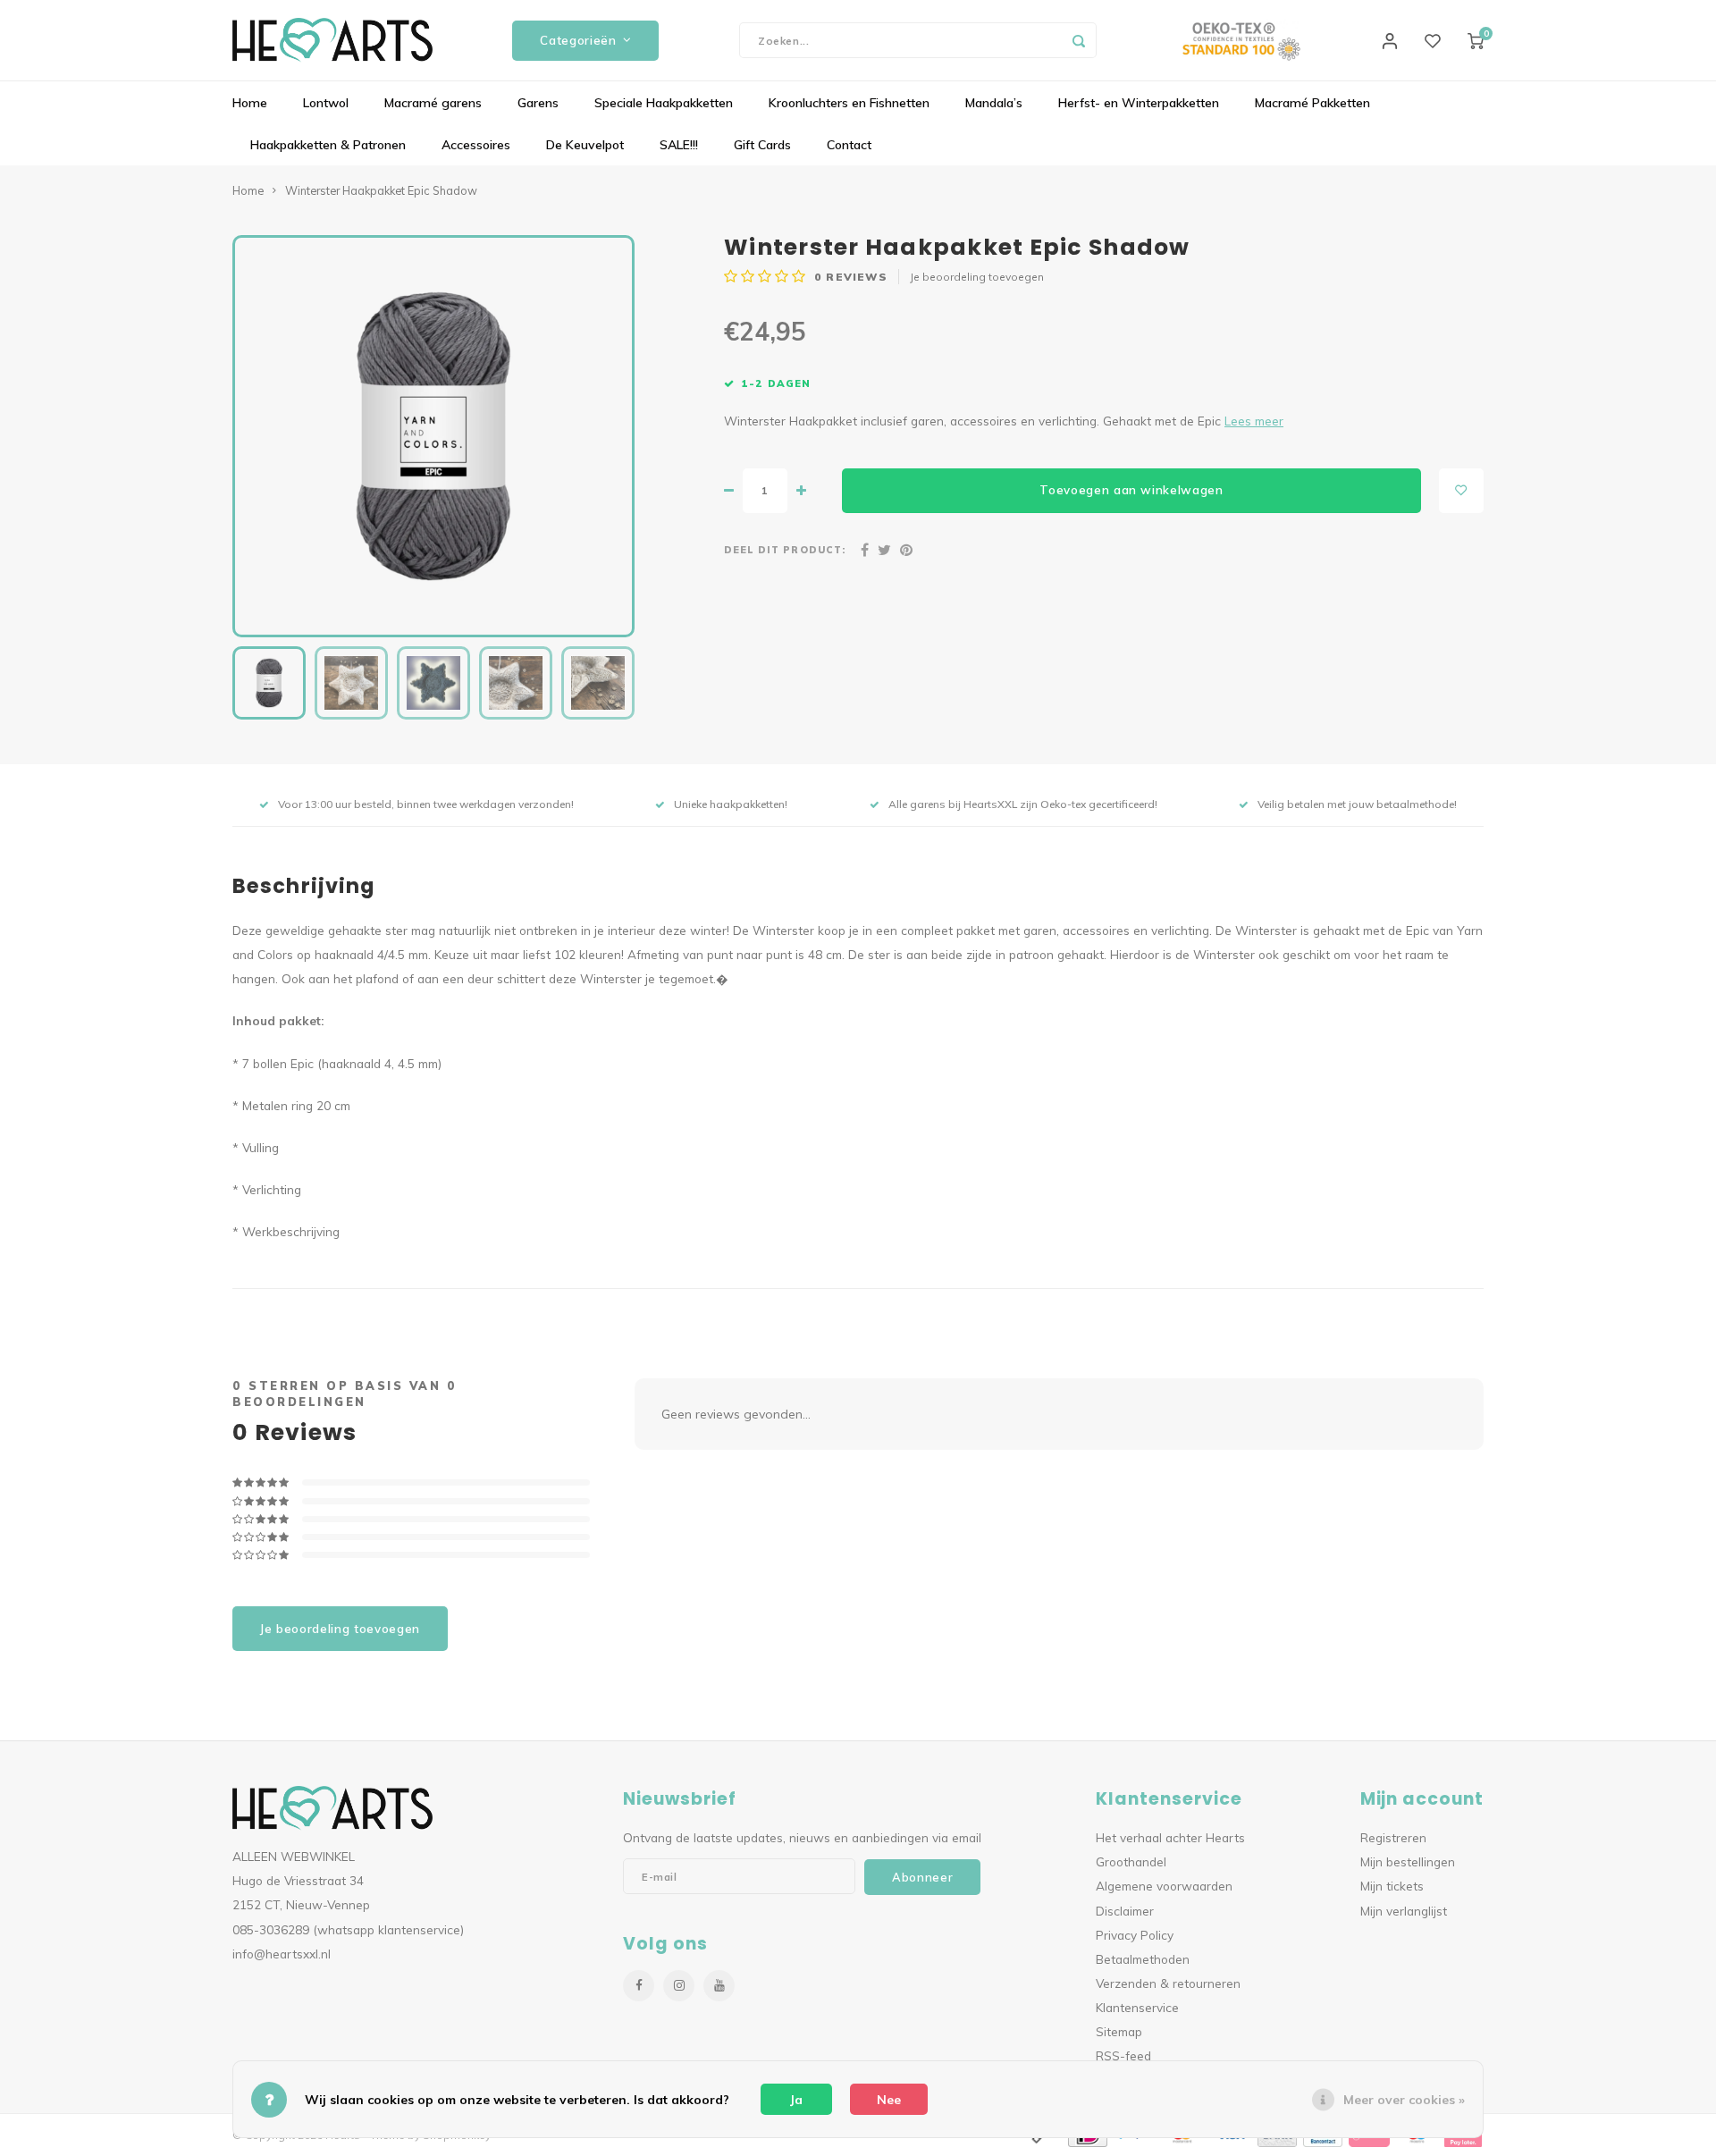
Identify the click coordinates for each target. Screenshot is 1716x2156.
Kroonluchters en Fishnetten (849, 103)
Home (250, 103)
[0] (1476, 40)
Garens (538, 103)
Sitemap (1119, 2031)
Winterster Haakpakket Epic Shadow (381, 190)
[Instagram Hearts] (679, 1986)
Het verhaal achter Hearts (1170, 1837)
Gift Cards (762, 145)
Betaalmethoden (1143, 1959)
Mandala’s (994, 103)
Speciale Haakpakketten (664, 103)
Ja (796, 2100)
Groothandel (1131, 1861)
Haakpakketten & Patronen (328, 145)
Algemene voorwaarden (1164, 1886)
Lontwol (326, 103)
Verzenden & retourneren (1168, 1983)
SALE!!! (679, 145)
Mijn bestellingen (1408, 1861)
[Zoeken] (1079, 40)
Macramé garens (433, 103)
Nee (889, 2100)
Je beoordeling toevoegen (977, 277)
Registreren (1393, 1837)
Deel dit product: (785, 550)
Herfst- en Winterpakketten (1139, 103)
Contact (849, 145)
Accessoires (476, 145)
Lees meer (1254, 421)
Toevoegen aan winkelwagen (1131, 490)
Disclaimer (1125, 1911)
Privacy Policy (1135, 1935)
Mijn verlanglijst (1404, 1911)
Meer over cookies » (1404, 2100)
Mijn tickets (1392, 1886)
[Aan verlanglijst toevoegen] (1461, 491)
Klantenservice (1137, 2007)
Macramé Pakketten (1312, 103)
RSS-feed (1123, 2055)
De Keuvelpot (585, 145)
